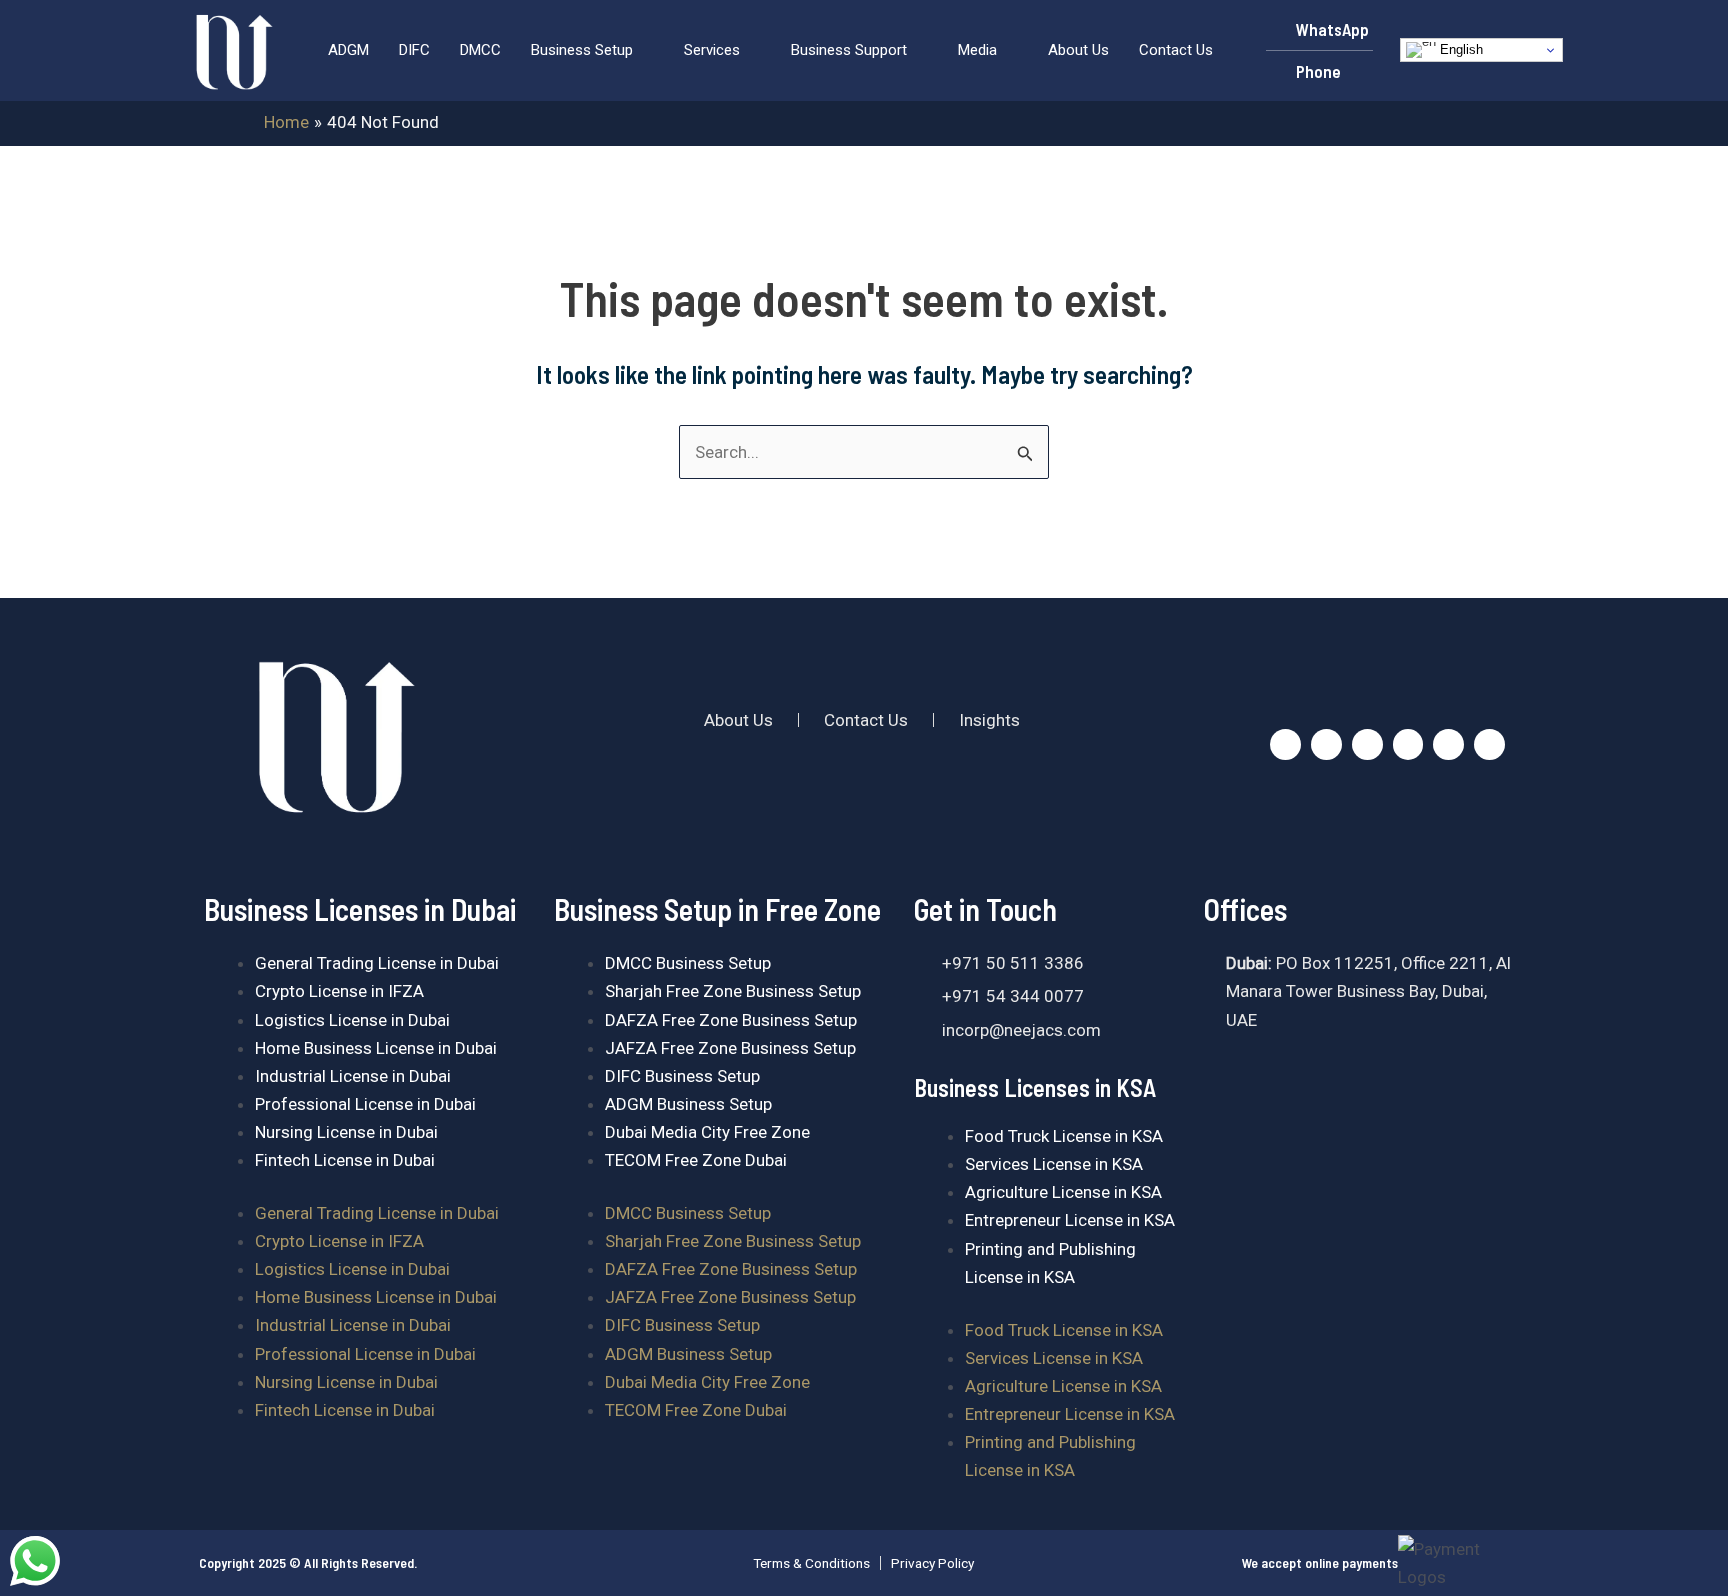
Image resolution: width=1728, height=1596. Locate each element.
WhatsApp (1332, 29)
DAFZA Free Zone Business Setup (731, 1020)
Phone (1318, 71)
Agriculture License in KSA (1063, 1192)
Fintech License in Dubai (345, 1160)
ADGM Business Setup (688, 1104)
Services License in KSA (1054, 1164)
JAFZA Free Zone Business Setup (730, 1048)
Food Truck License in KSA (1064, 1136)
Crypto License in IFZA (339, 991)
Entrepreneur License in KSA (1070, 1220)
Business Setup (582, 50)
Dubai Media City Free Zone (707, 1132)
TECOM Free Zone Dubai (696, 1160)
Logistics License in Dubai (352, 1020)
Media (977, 50)
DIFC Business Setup (682, 1076)
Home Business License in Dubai (376, 1048)
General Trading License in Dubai (377, 963)
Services (712, 50)
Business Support (849, 50)
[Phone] (1276, 72)
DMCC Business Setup (688, 963)
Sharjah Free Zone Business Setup (733, 991)
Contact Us (1176, 50)
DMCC (480, 50)
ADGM (348, 50)
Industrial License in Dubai (353, 1076)
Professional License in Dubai (365, 1104)
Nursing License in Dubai (346, 1132)
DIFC (414, 50)
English (1459, 49)
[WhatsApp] (1276, 29)
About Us (1078, 50)
